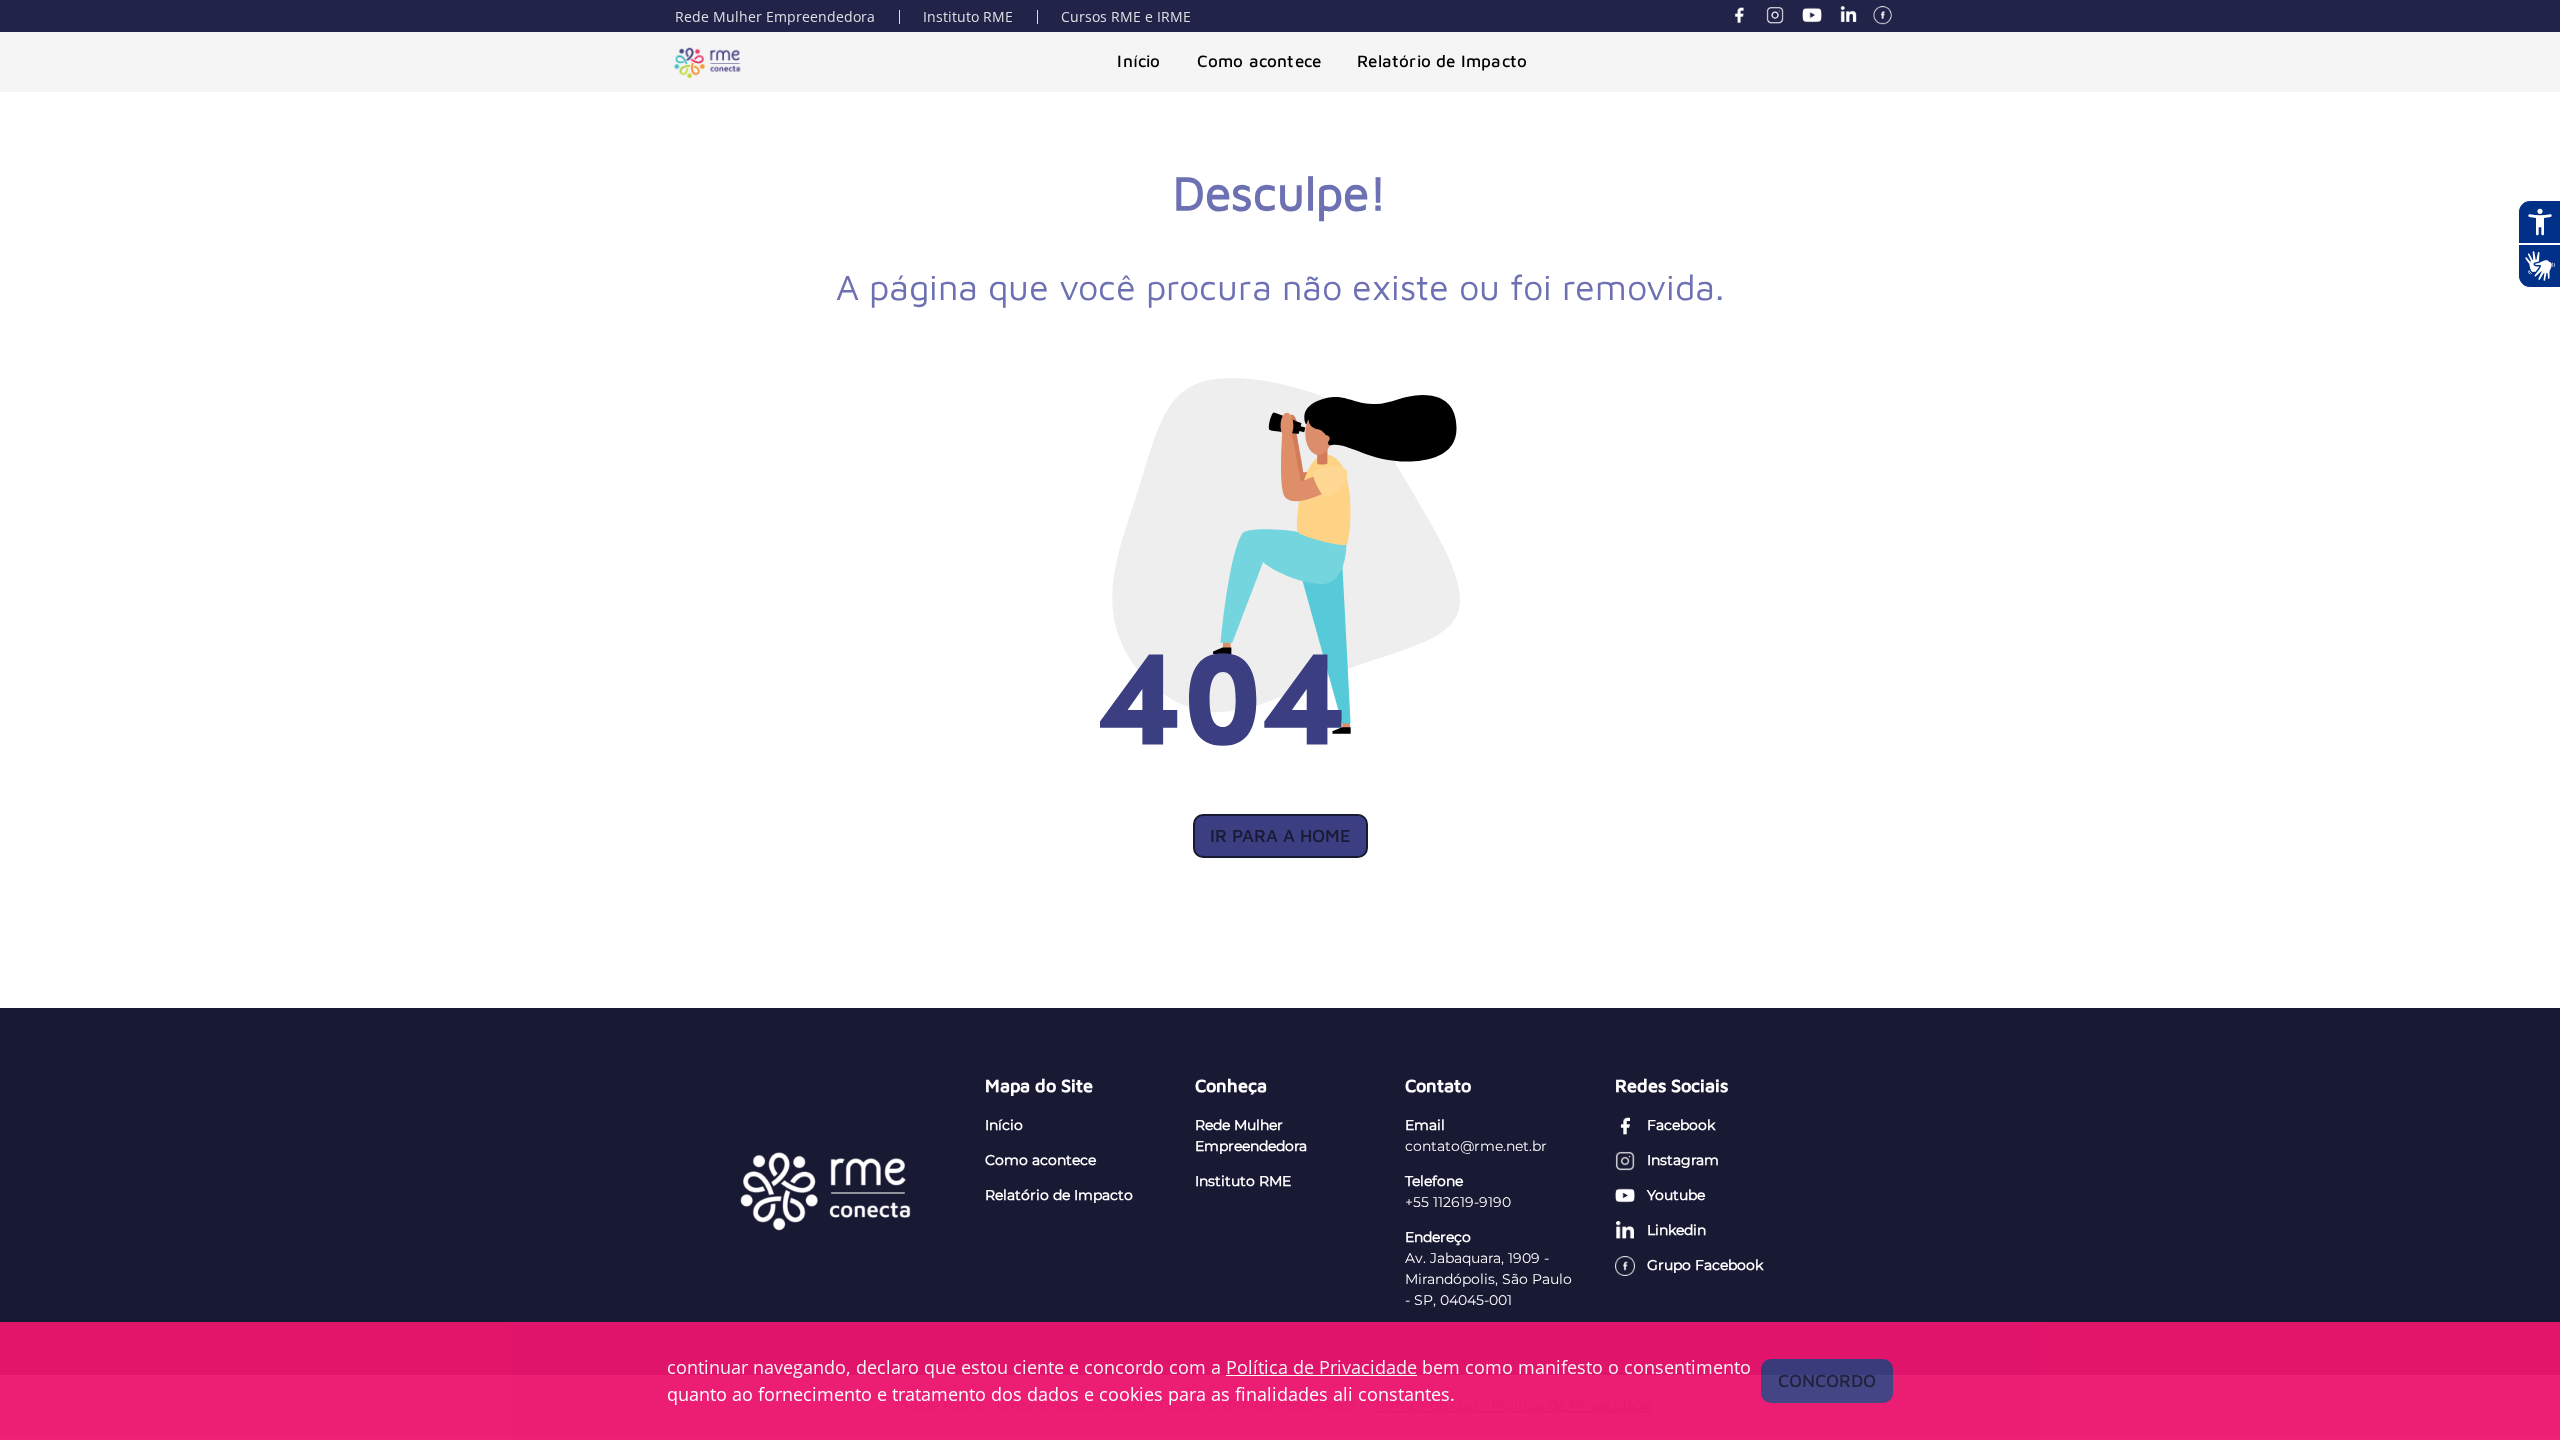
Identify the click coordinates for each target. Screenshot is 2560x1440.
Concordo (1827, 1380)
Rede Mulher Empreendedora (775, 16)
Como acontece (1259, 61)
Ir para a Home (1280, 835)
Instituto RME (968, 16)
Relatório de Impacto (1442, 61)
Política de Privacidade (1321, 1367)
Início (1138, 61)
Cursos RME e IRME (1126, 16)
